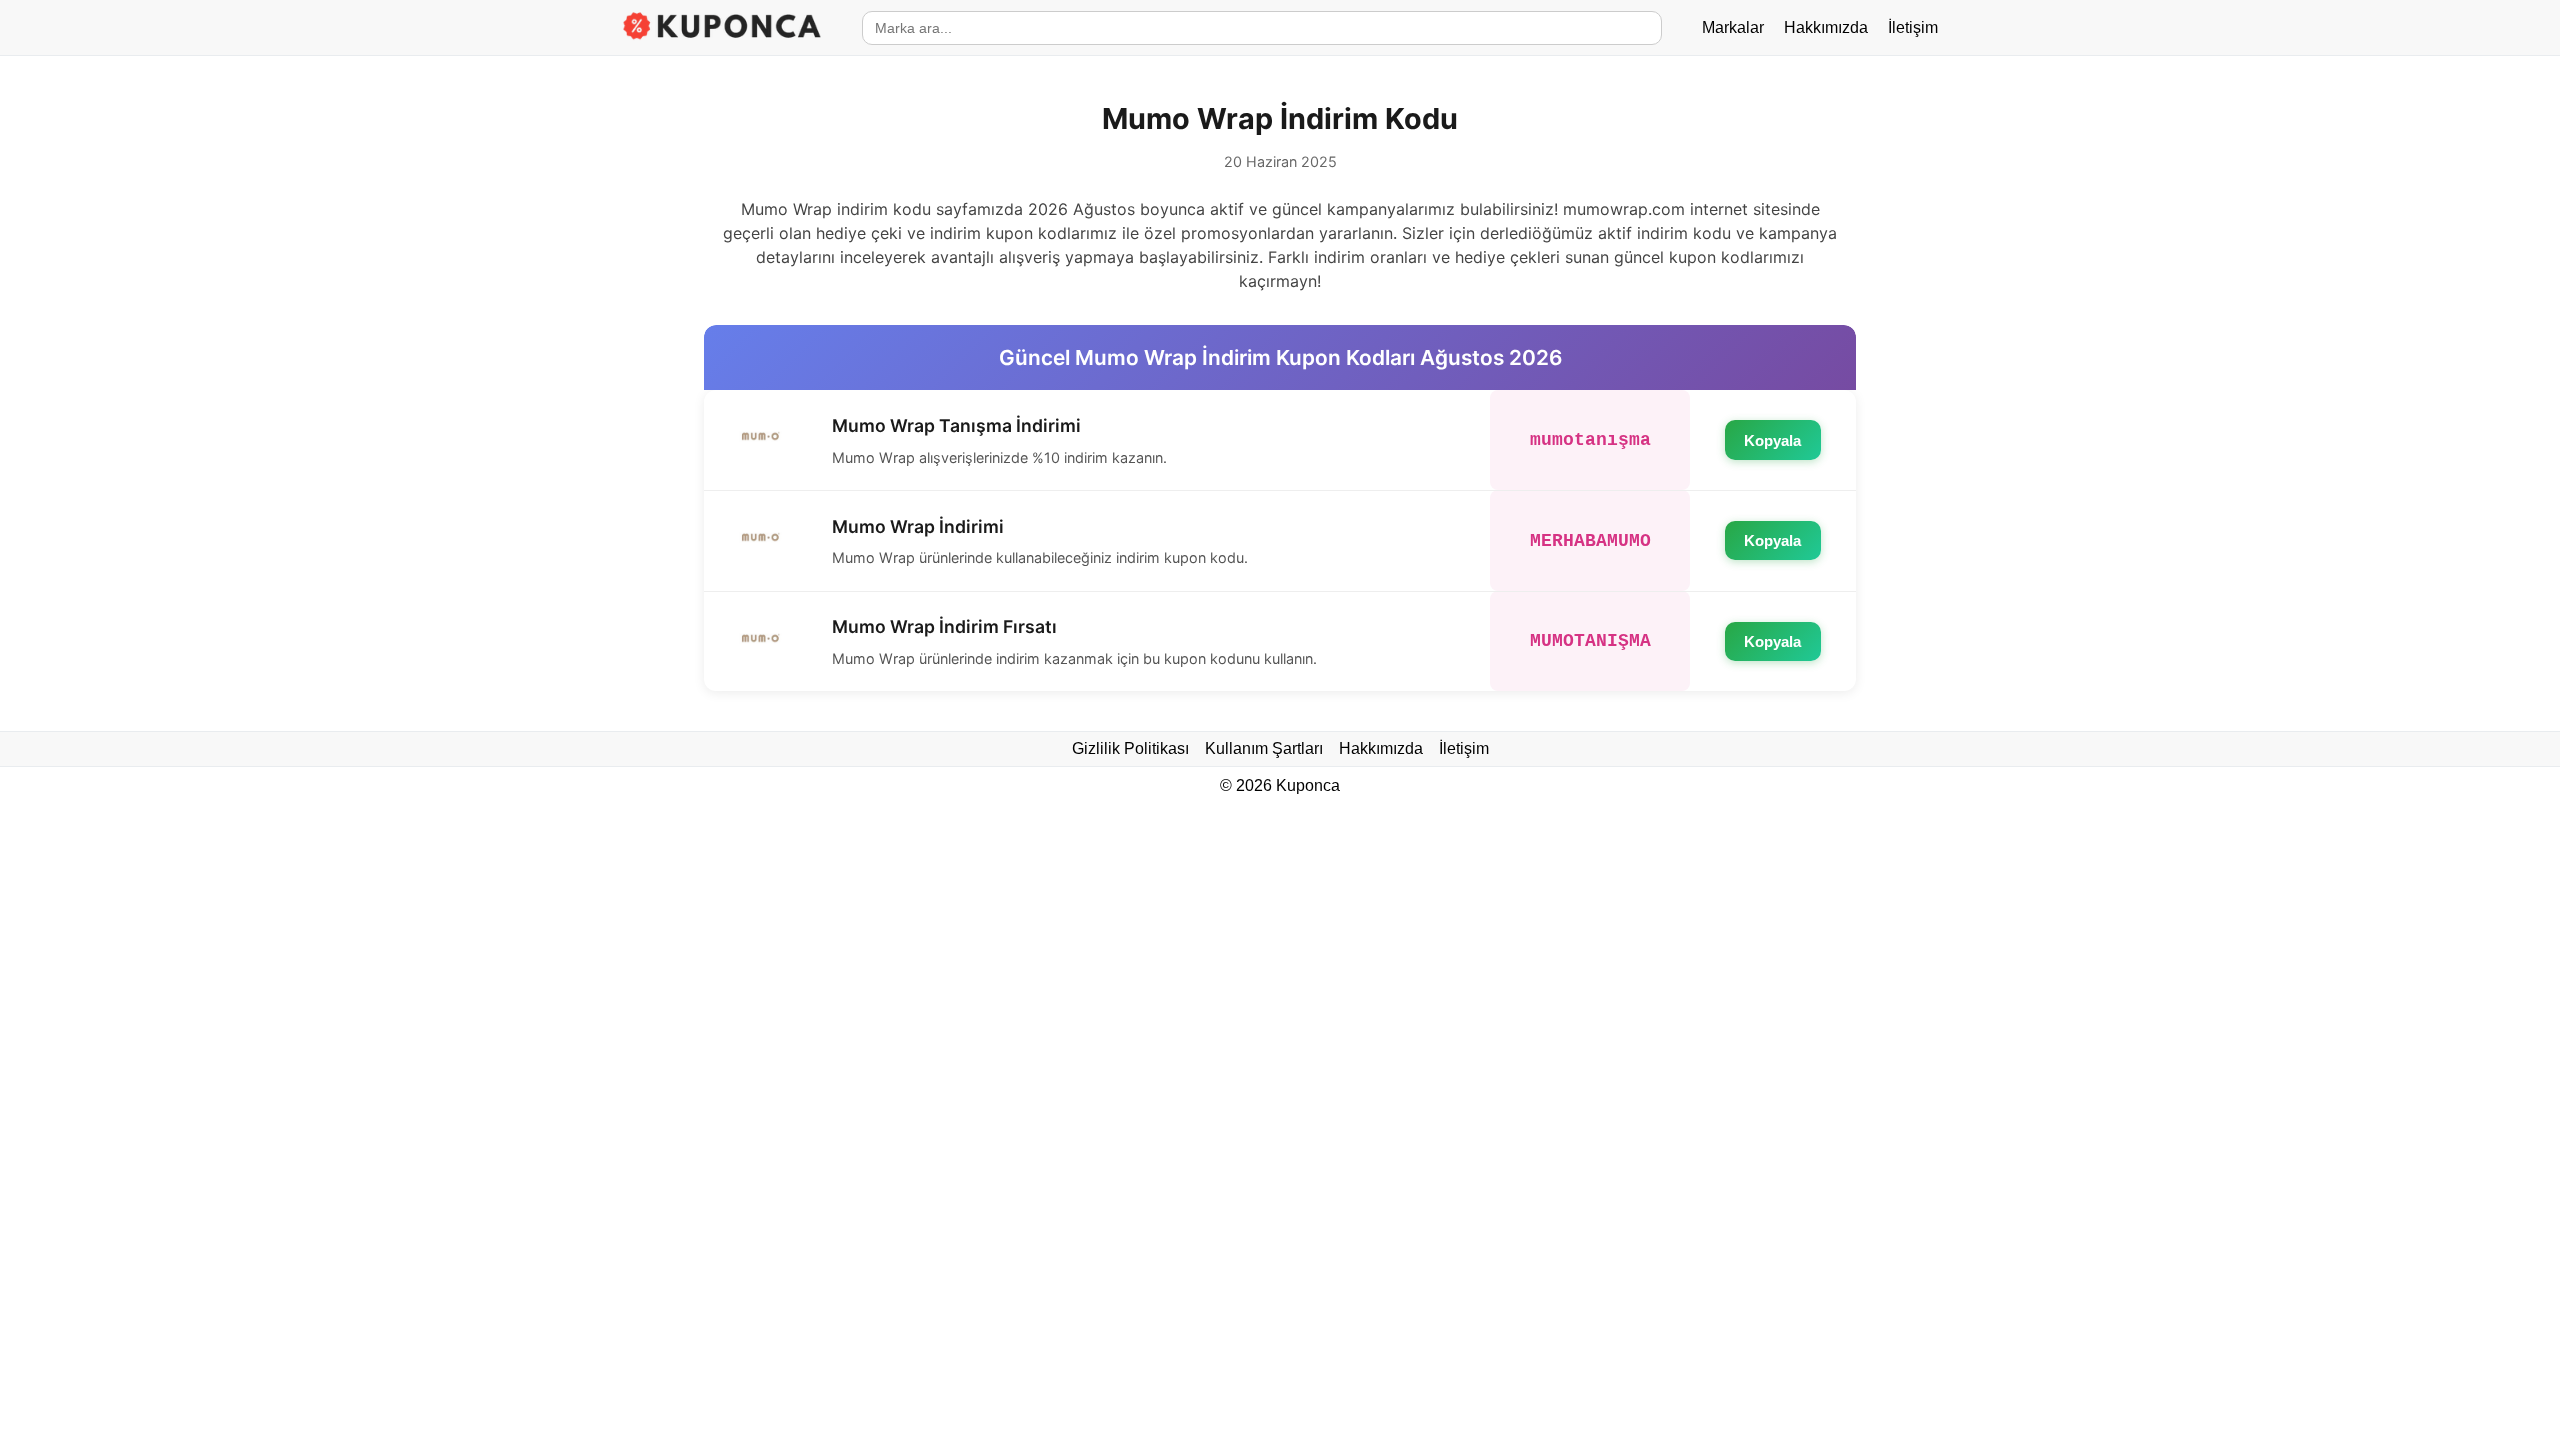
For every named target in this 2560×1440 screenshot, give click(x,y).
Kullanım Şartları (1264, 748)
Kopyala (1772, 440)
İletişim (1913, 27)
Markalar (1733, 27)
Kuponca (1308, 785)
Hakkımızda (1826, 27)
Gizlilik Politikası (1130, 748)
